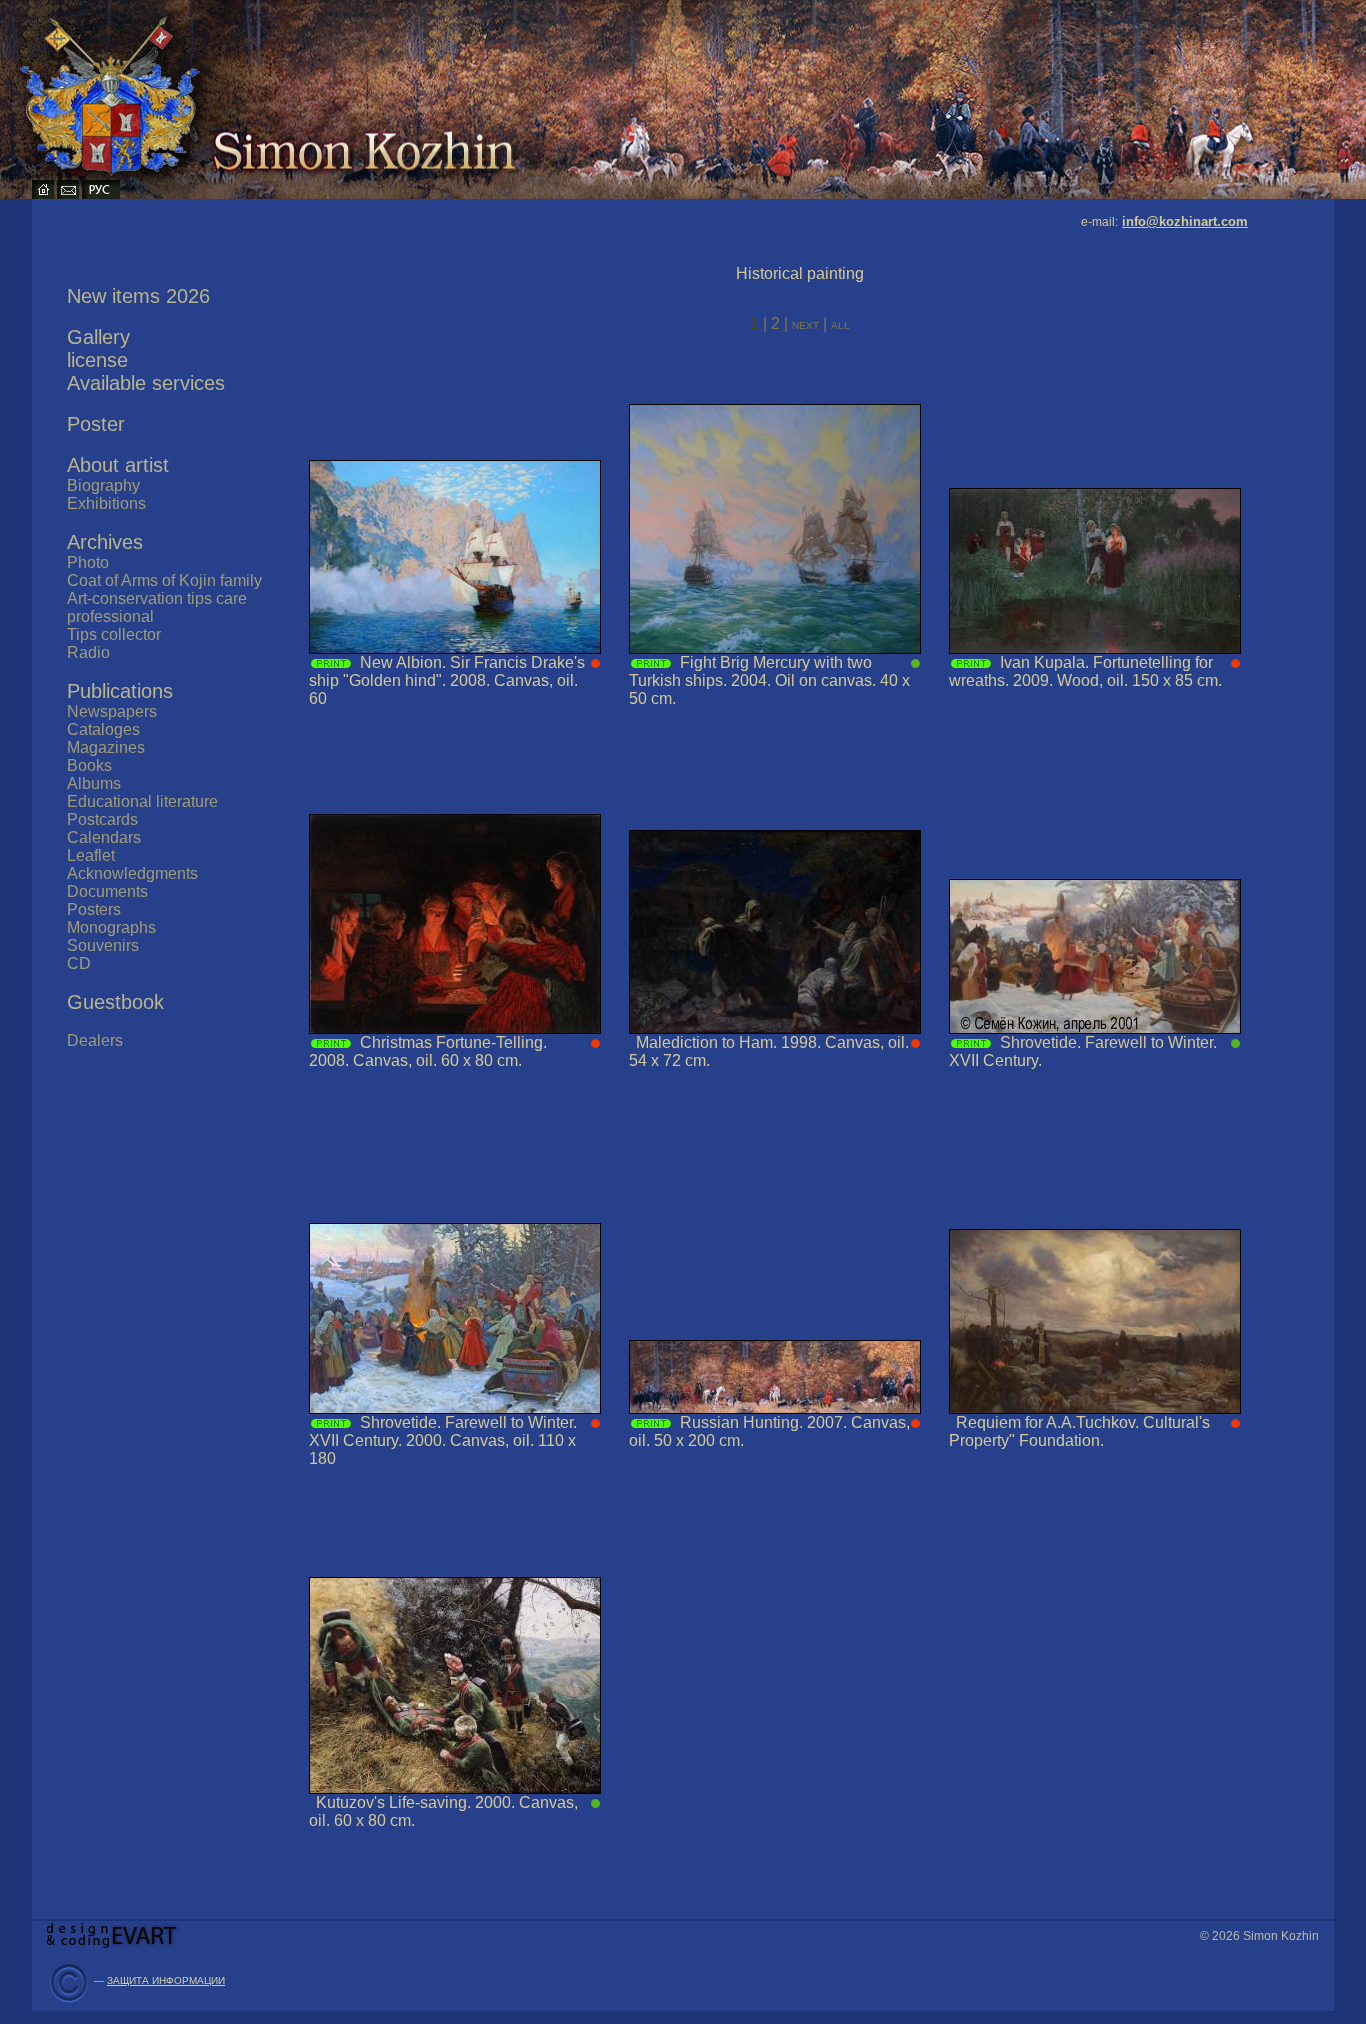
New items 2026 (138, 296)
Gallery (98, 337)
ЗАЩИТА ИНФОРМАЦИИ (166, 1980)
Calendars (104, 837)
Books (89, 765)
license (97, 360)
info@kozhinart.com (1185, 221)
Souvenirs (103, 945)
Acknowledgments (132, 873)
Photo (88, 562)
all (840, 324)
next (807, 324)
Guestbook (115, 1002)
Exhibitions (106, 503)
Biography (103, 485)
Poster (96, 424)
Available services (146, 383)
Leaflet (91, 855)
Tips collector (114, 634)
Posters (94, 909)
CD (79, 963)
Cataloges (103, 729)
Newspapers (112, 711)
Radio (88, 652)
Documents (107, 891)
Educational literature (142, 801)
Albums (94, 783)
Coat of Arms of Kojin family (164, 580)
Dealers (95, 1040)
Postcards (102, 819)
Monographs (111, 927)
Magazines (106, 747)
